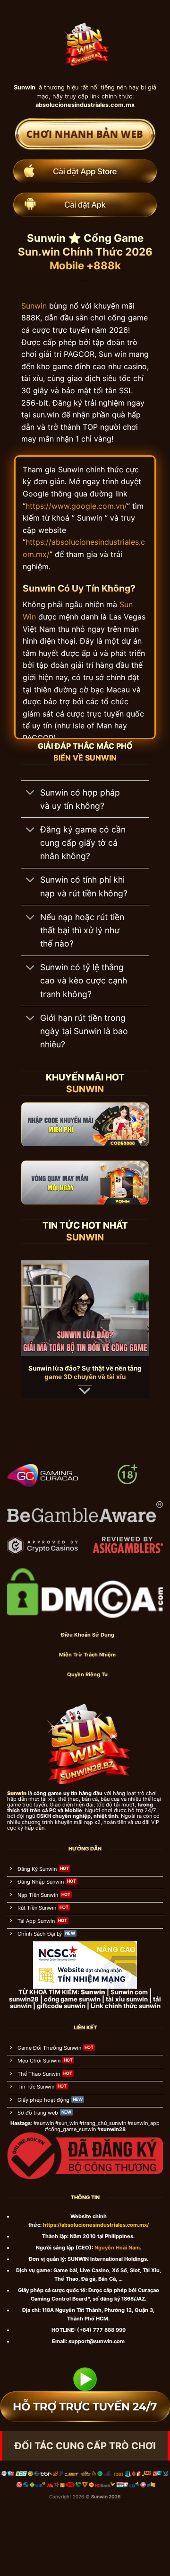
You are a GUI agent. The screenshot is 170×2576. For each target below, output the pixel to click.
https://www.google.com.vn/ (76, 506)
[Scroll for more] (85, 1391)
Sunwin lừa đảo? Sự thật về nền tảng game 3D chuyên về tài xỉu (85, 1372)
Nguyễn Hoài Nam (117, 2248)
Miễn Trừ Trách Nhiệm (87, 1655)
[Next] (148, 1330)
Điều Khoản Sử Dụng (88, 1635)
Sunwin (34, 306)
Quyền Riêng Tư (88, 1674)
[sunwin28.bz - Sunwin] (85, 41)
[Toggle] (30, 793)
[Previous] (22, 1330)
